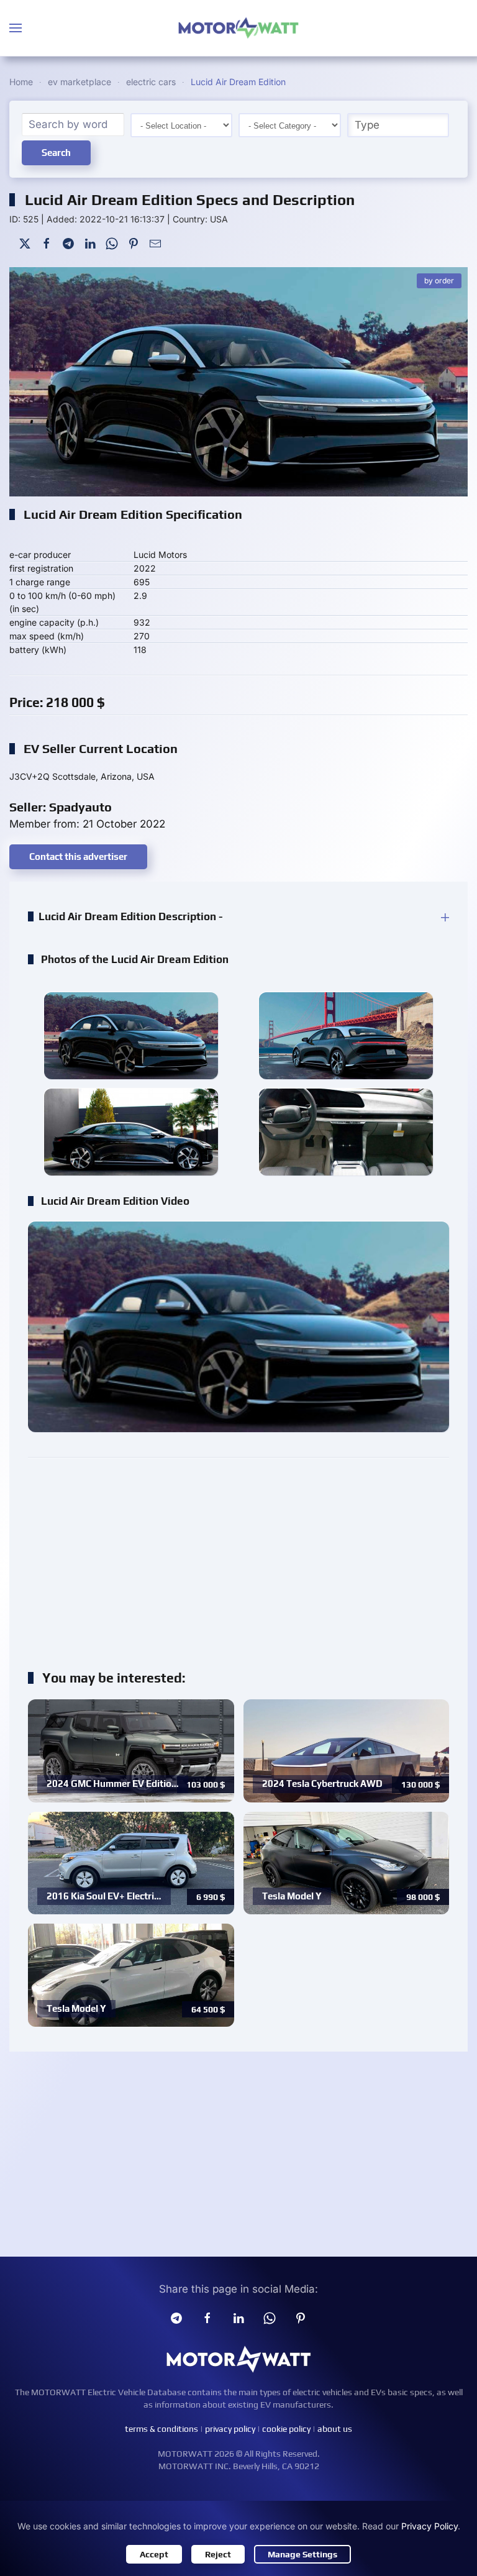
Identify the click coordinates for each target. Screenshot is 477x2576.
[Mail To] (155, 243)
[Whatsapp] (270, 2318)
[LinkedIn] (90, 243)
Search (56, 153)
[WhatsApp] (112, 243)
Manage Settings (302, 2554)
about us (335, 2429)
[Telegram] (68, 243)
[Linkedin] (238, 2318)
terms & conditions (161, 2429)
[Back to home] (238, 28)
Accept (154, 2554)
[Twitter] (25, 243)
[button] (16, 28)
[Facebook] (47, 243)
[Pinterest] (134, 243)
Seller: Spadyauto (61, 807)
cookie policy (286, 2429)
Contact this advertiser (78, 856)
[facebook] (207, 2318)
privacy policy (230, 2429)
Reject (218, 2554)
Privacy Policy (429, 2526)
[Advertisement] (238, 1557)
